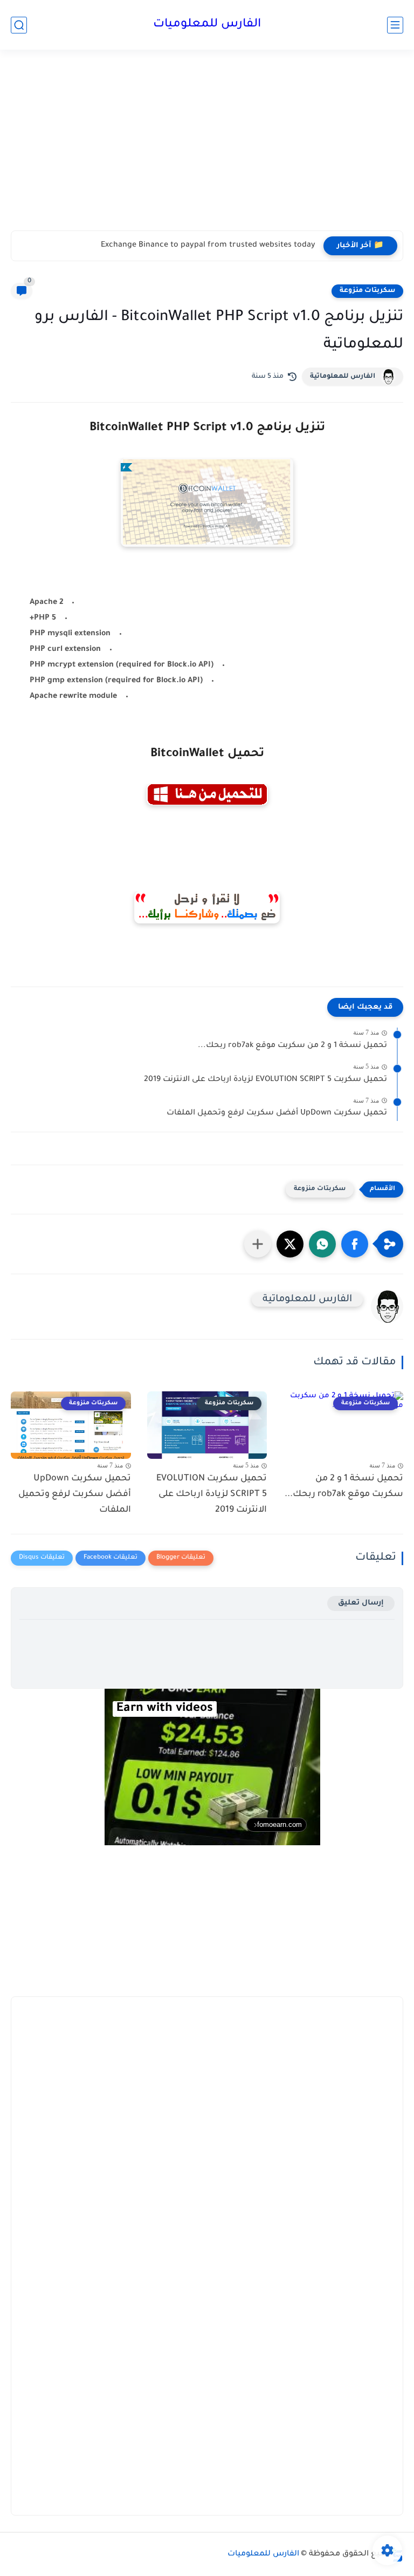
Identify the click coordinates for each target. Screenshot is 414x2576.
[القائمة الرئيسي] (395, 25)
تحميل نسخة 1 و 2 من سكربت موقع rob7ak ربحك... (292, 1046)
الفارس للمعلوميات (207, 25)
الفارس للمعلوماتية (343, 377)
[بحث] (19, 25)
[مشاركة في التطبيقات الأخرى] (258, 1244)
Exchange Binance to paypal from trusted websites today (208, 246)
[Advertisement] (207, 147)
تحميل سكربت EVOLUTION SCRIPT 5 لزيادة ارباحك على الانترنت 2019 (265, 1080)
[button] (355, 1244)
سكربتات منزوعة (367, 291)
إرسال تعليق (361, 1603)
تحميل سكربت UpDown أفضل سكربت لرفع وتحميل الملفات (277, 1113)
